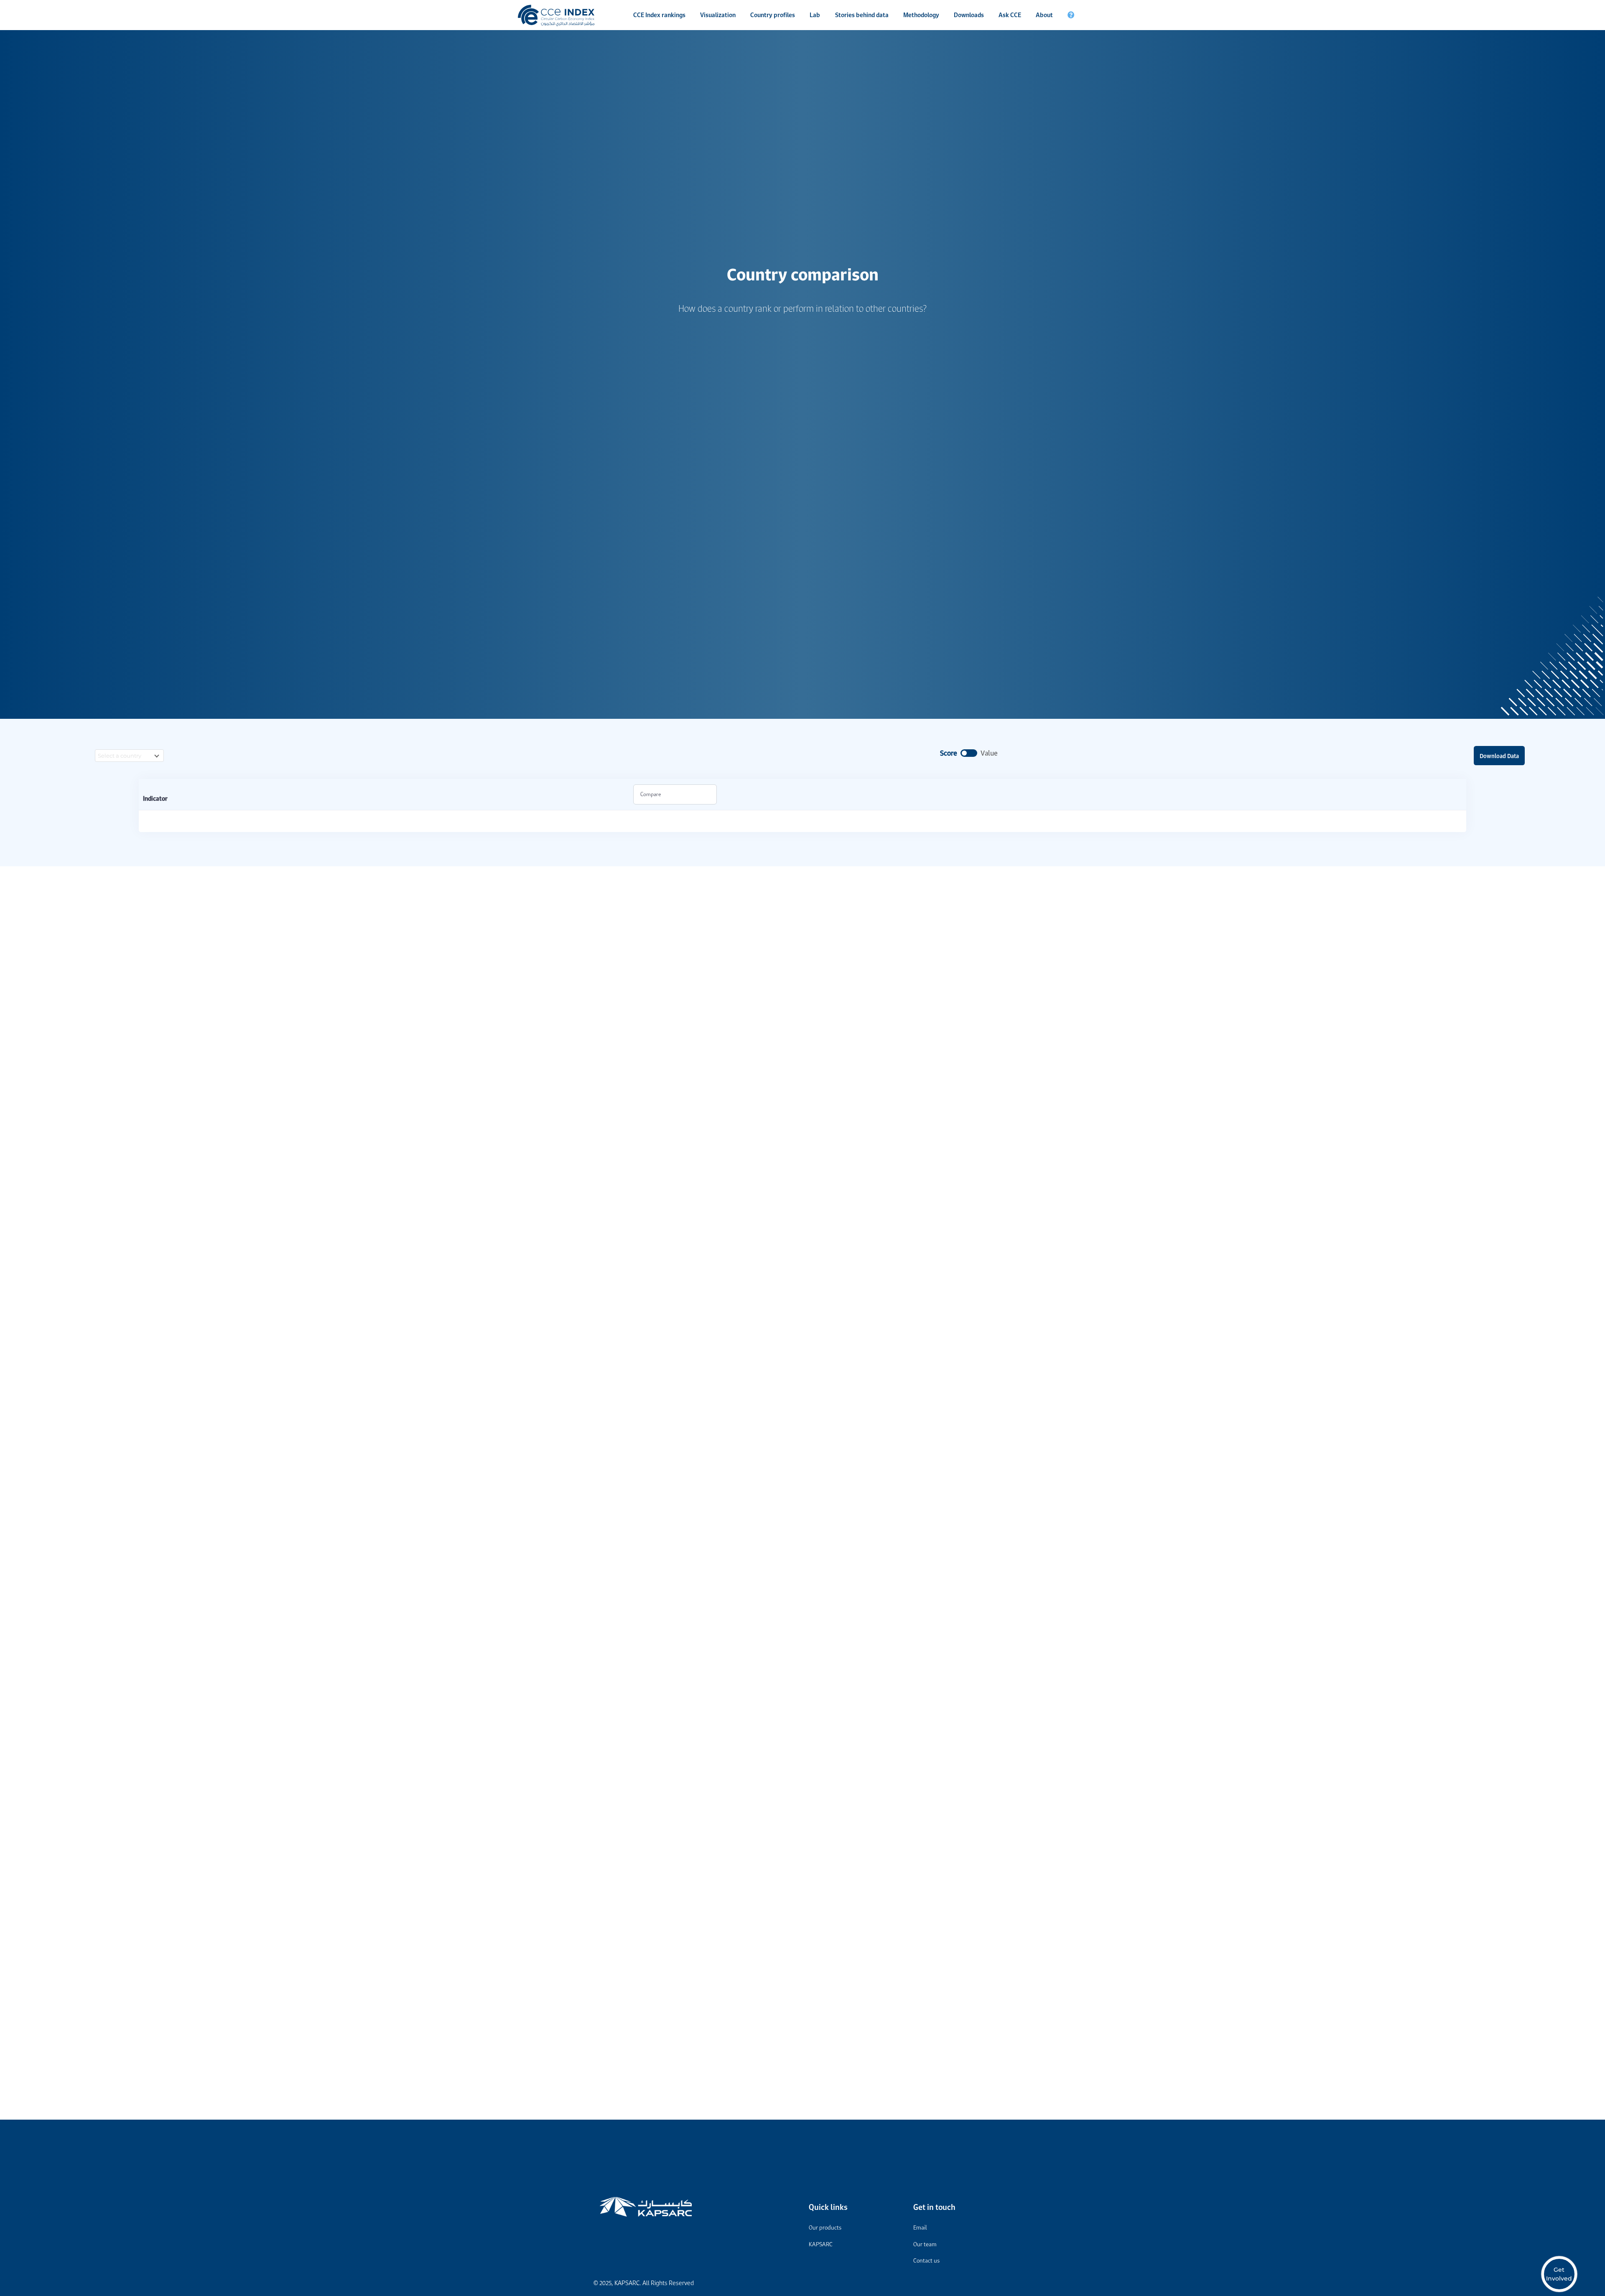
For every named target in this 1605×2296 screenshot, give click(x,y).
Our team (925, 2244)
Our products (825, 2227)
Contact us (926, 2260)
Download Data (1499, 756)
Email (920, 2227)
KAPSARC (821, 2244)
